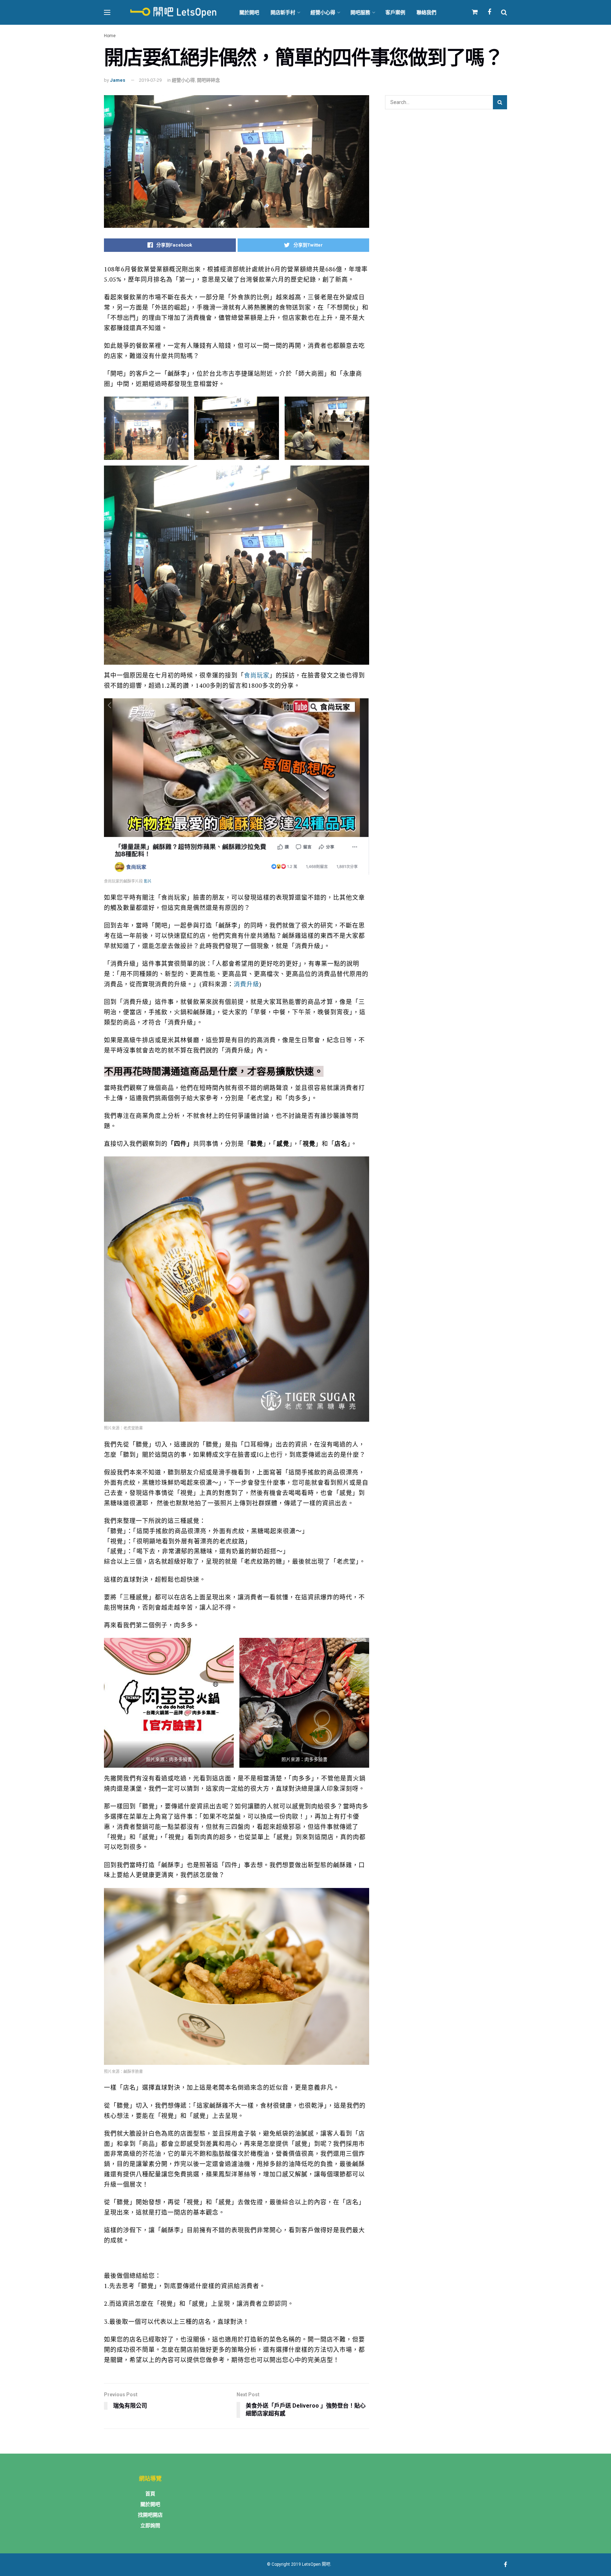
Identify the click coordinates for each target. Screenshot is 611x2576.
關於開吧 (249, 12)
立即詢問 (150, 2525)
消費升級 (246, 984)
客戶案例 (395, 12)
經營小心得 (323, 12)
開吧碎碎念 (208, 80)
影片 (148, 881)
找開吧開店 (150, 2515)
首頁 (150, 2494)
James (118, 80)
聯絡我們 (426, 12)
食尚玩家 (257, 675)
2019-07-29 (150, 80)
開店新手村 (283, 12)
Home (110, 36)
